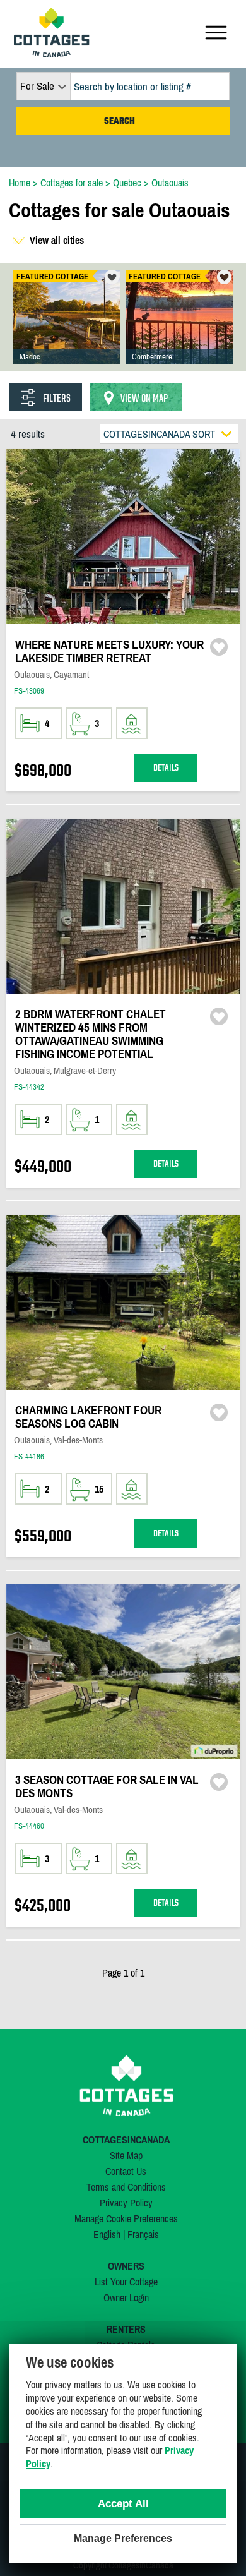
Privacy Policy (126, 2203)
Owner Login (126, 2297)
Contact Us (126, 2171)
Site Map (126, 2155)
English (107, 2234)
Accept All (123, 2504)
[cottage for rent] (52, 54)
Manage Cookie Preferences (126, 2218)
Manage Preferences (123, 2538)
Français (143, 2234)
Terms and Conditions (126, 2187)
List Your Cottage (126, 2282)
